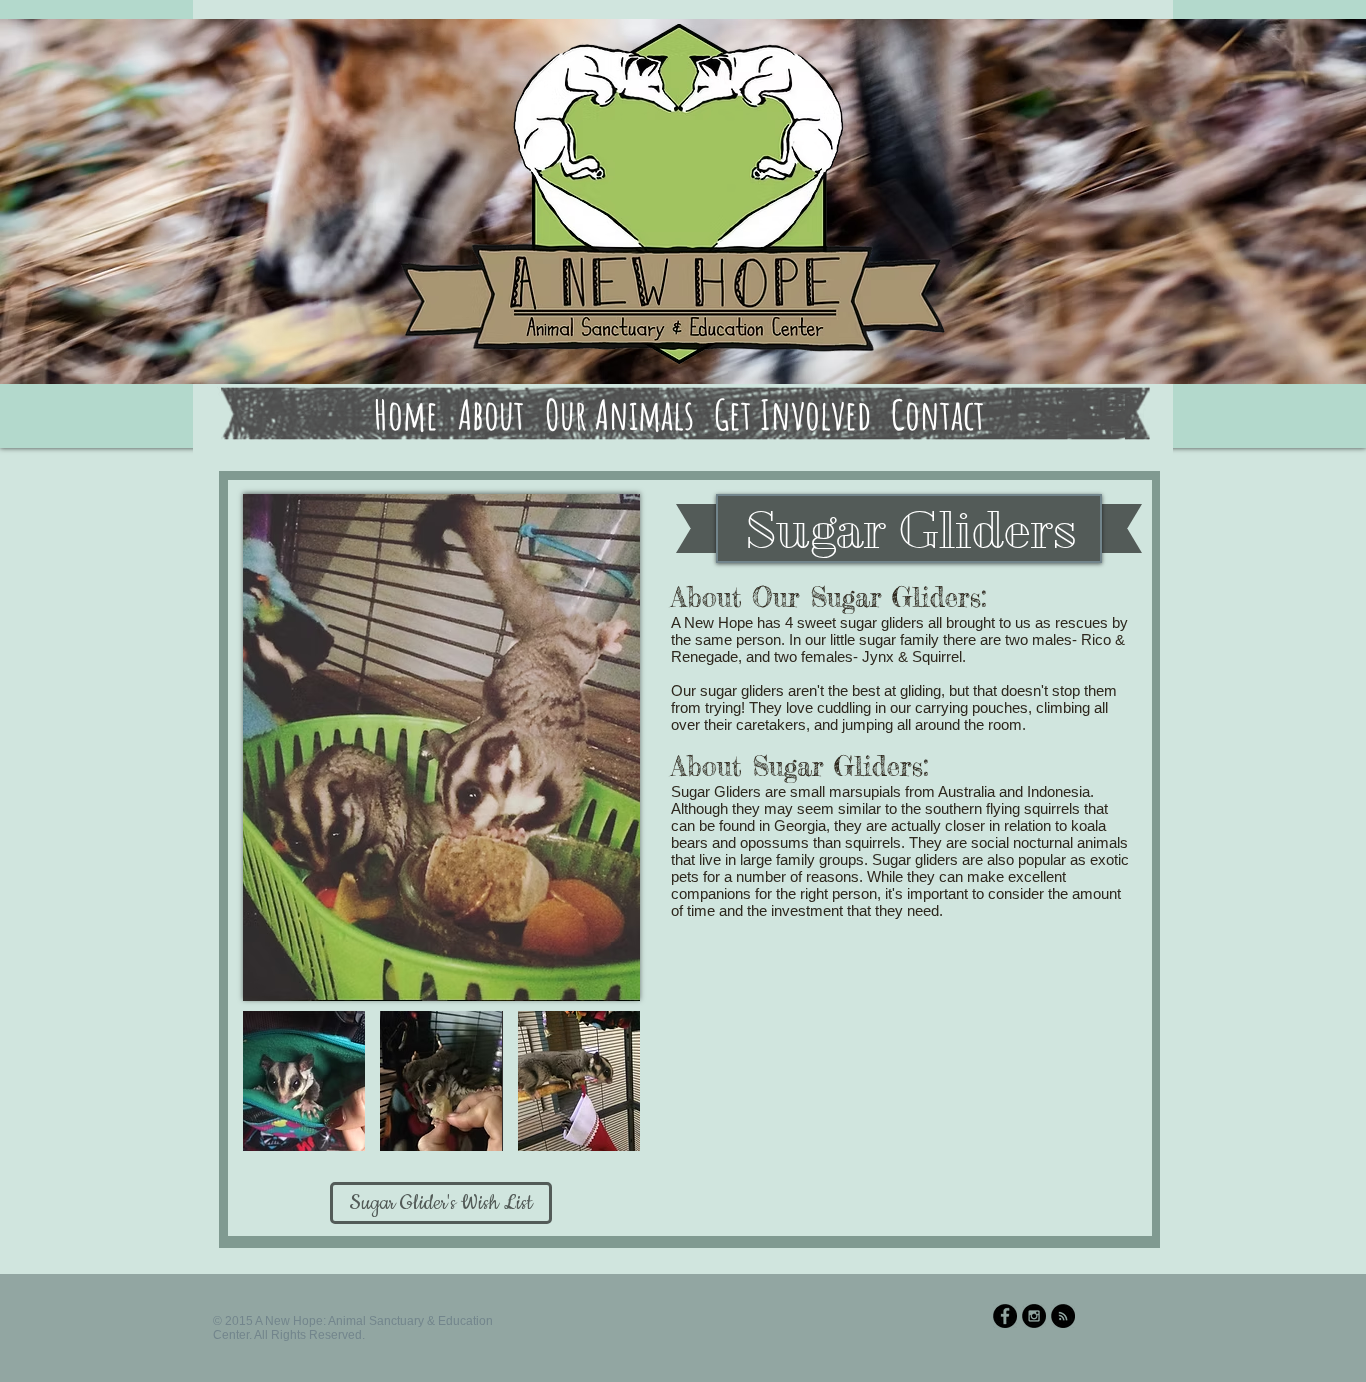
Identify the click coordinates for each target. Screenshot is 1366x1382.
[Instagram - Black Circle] (1034, 1316)
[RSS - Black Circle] (1063, 1316)
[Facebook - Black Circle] (1005, 1316)
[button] (304, 1081)
